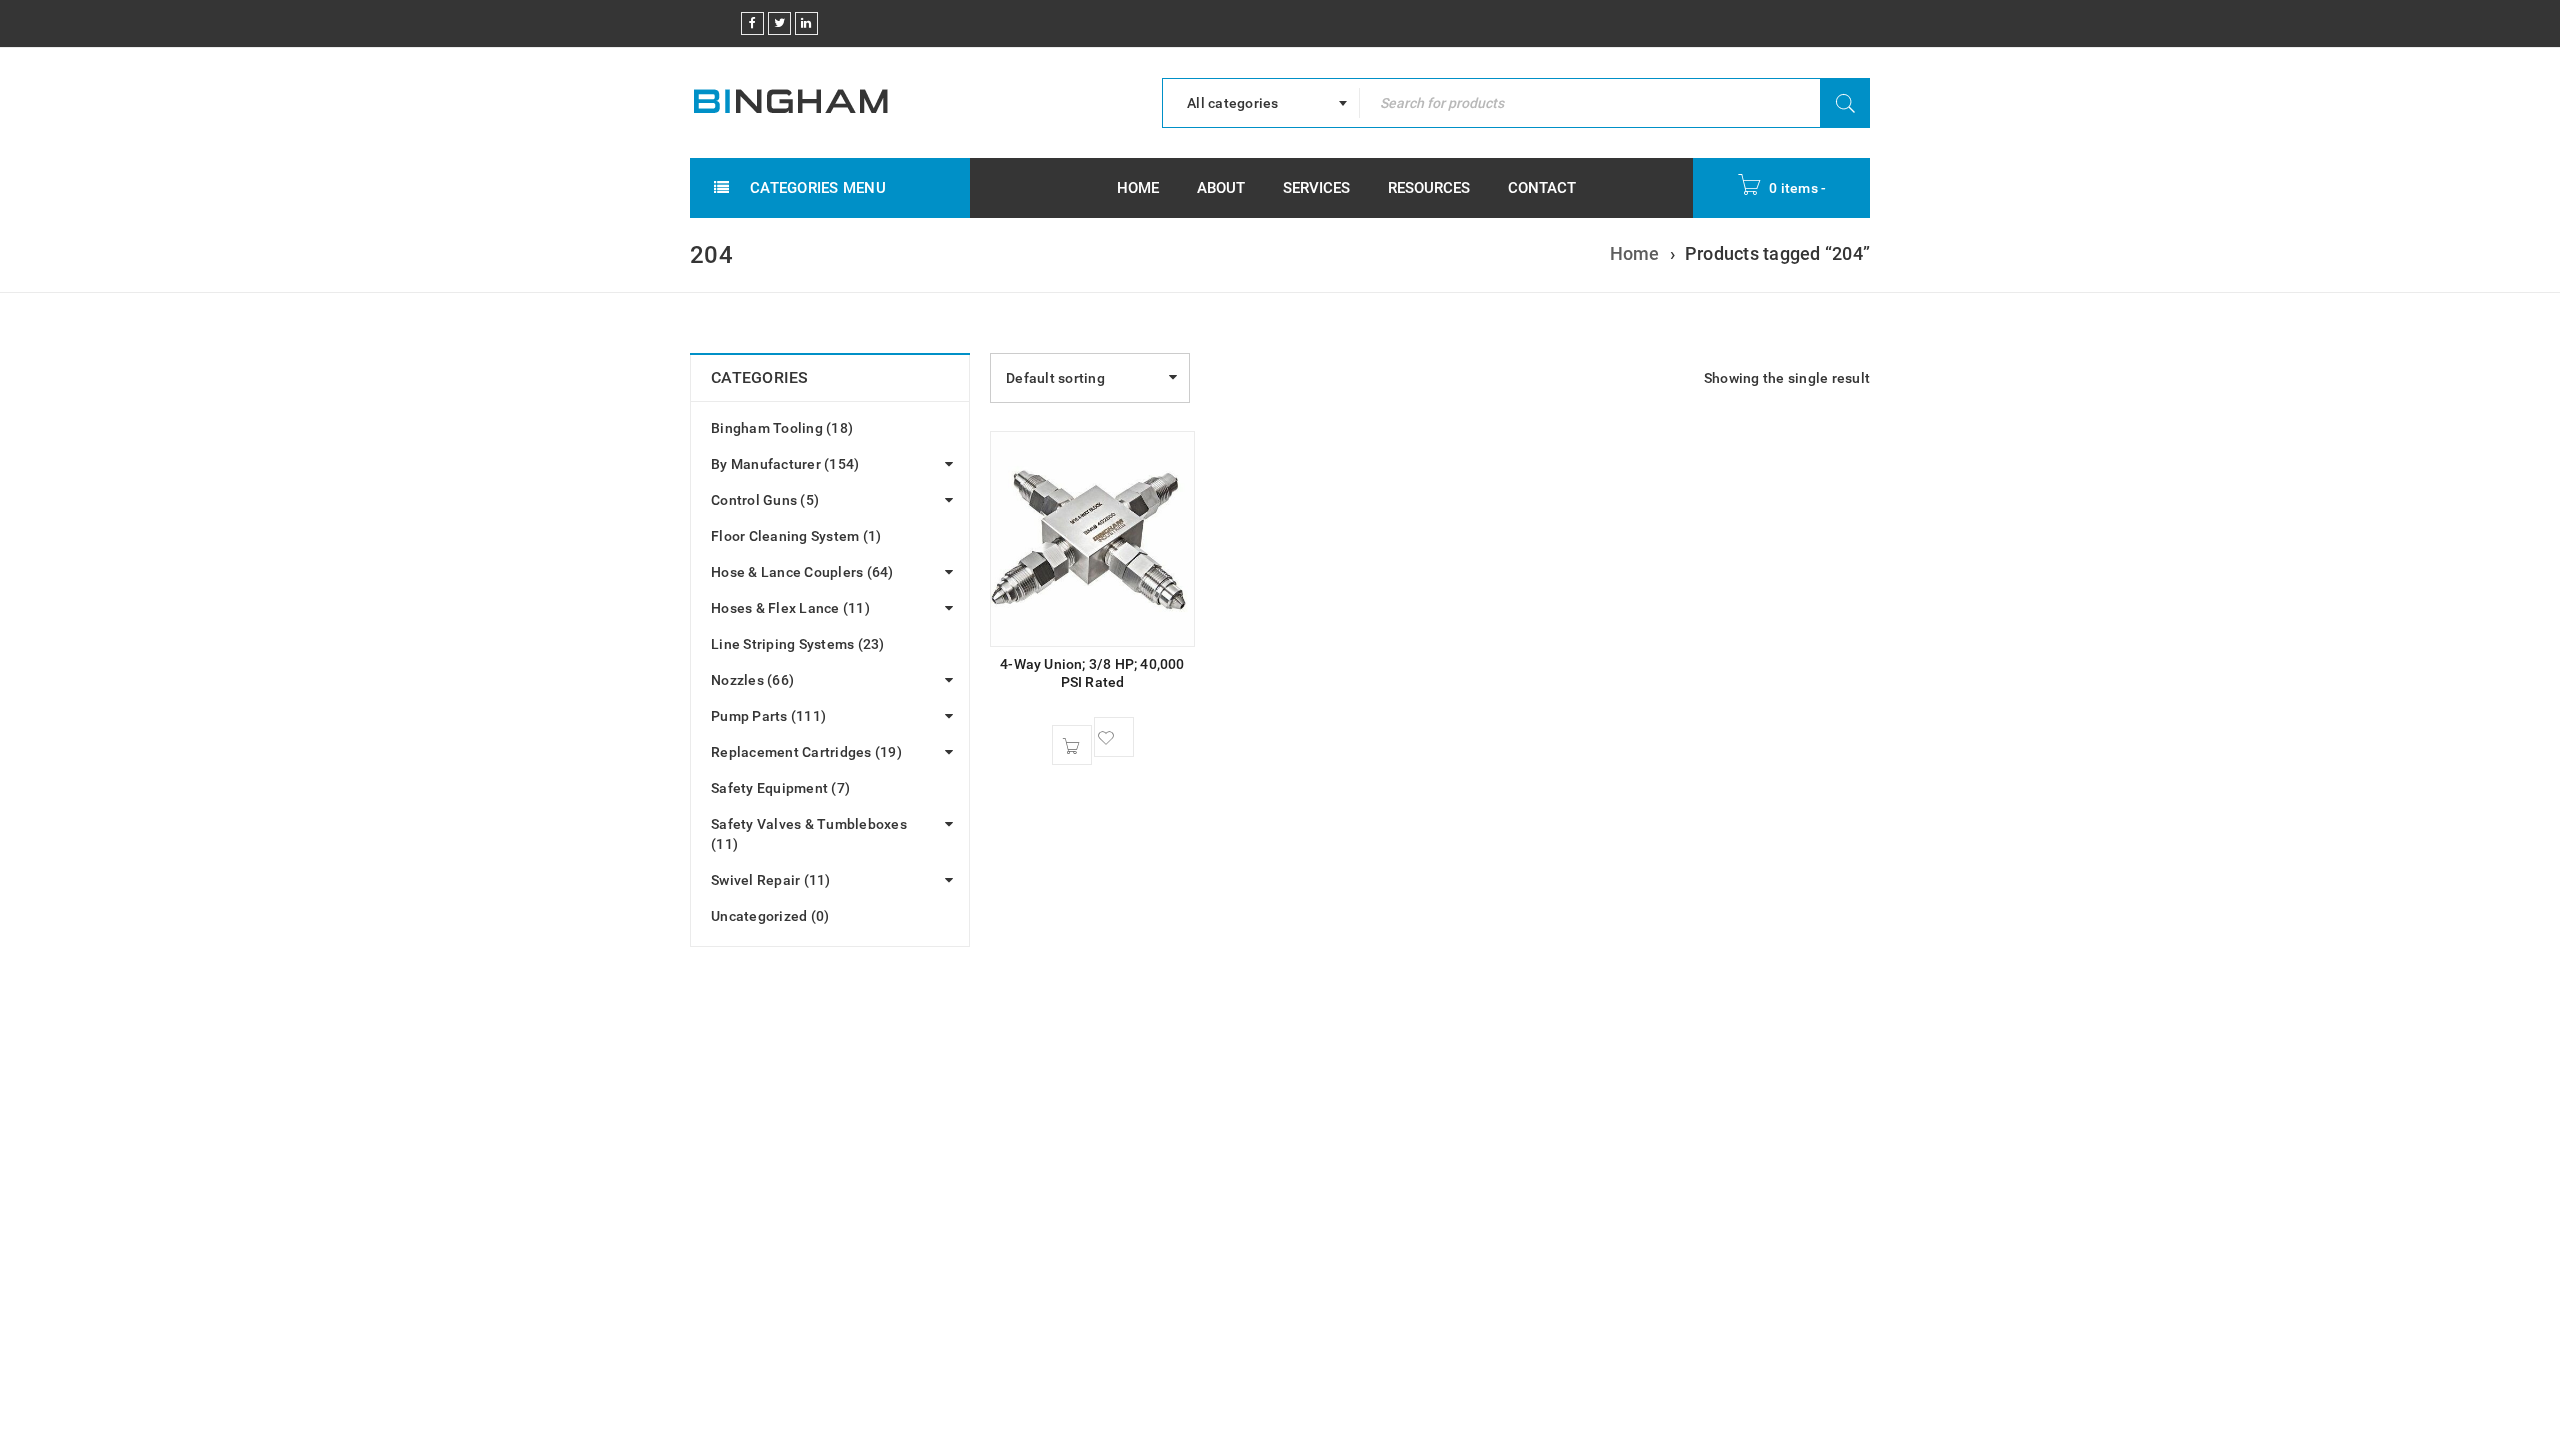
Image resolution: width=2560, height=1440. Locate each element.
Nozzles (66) (752, 680)
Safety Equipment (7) (780, 788)
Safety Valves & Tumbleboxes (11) (809, 834)
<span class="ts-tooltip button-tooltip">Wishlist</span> (1114, 737)
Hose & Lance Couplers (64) (802, 572)
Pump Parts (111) (768, 716)
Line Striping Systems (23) (798, 644)
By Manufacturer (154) (785, 464)
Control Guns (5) (765, 500)
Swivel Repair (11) (771, 880)
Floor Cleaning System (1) (796, 536)
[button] (1072, 745)
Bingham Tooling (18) (782, 428)
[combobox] (1261, 103)
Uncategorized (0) (770, 916)
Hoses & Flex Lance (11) (790, 608)
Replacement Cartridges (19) (806, 752)
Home (1635, 253)
